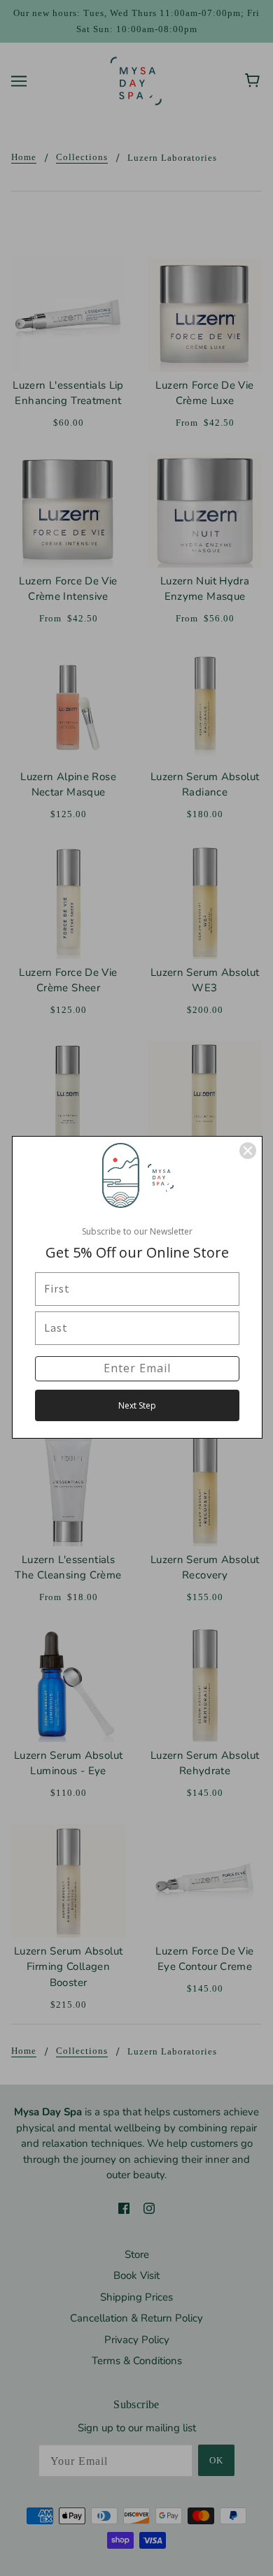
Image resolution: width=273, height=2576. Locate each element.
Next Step (137, 1405)
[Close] (248, 1151)
